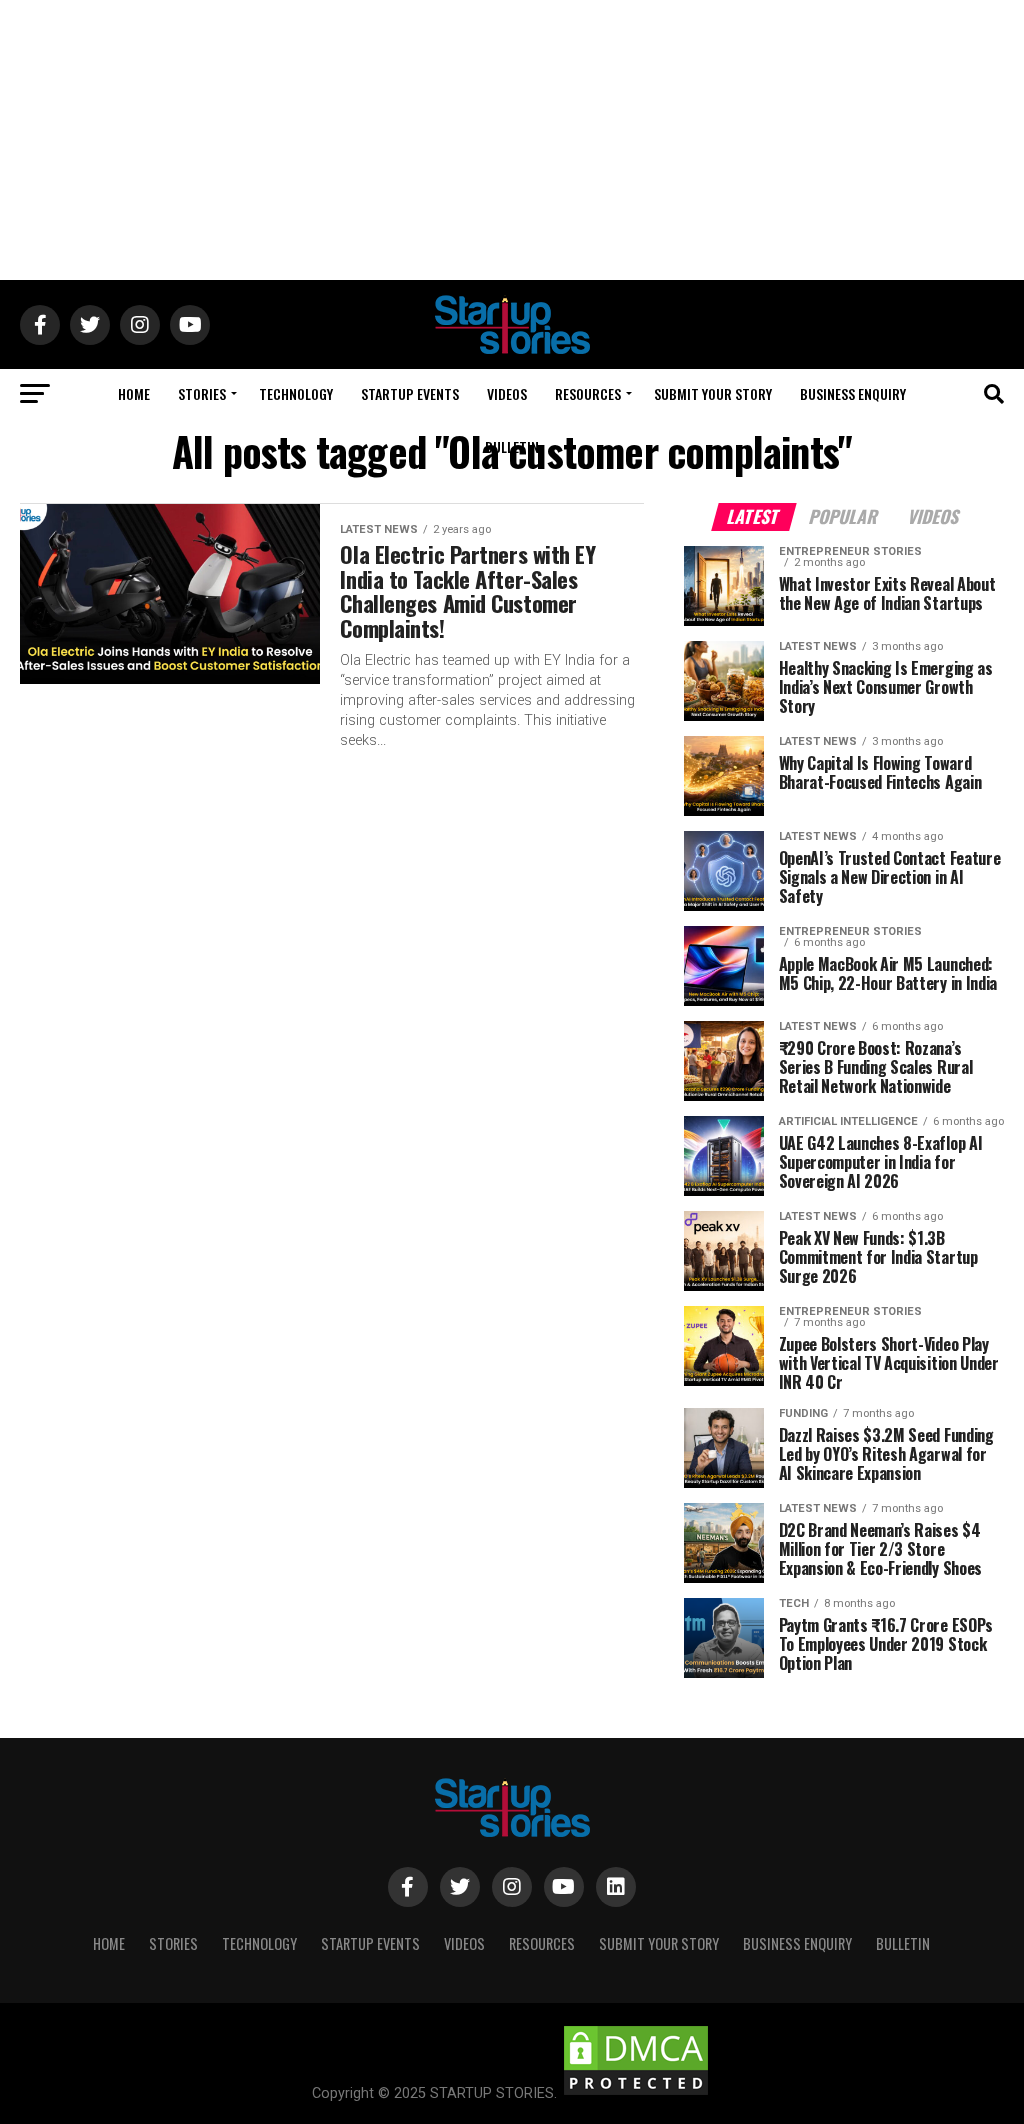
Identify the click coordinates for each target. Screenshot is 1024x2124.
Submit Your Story (713, 393)
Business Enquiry (853, 393)
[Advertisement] (512, 140)
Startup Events (410, 393)
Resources (588, 393)
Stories (202, 393)
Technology (296, 393)
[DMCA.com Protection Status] (636, 2093)
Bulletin (512, 446)
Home (134, 393)
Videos (507, 393)
